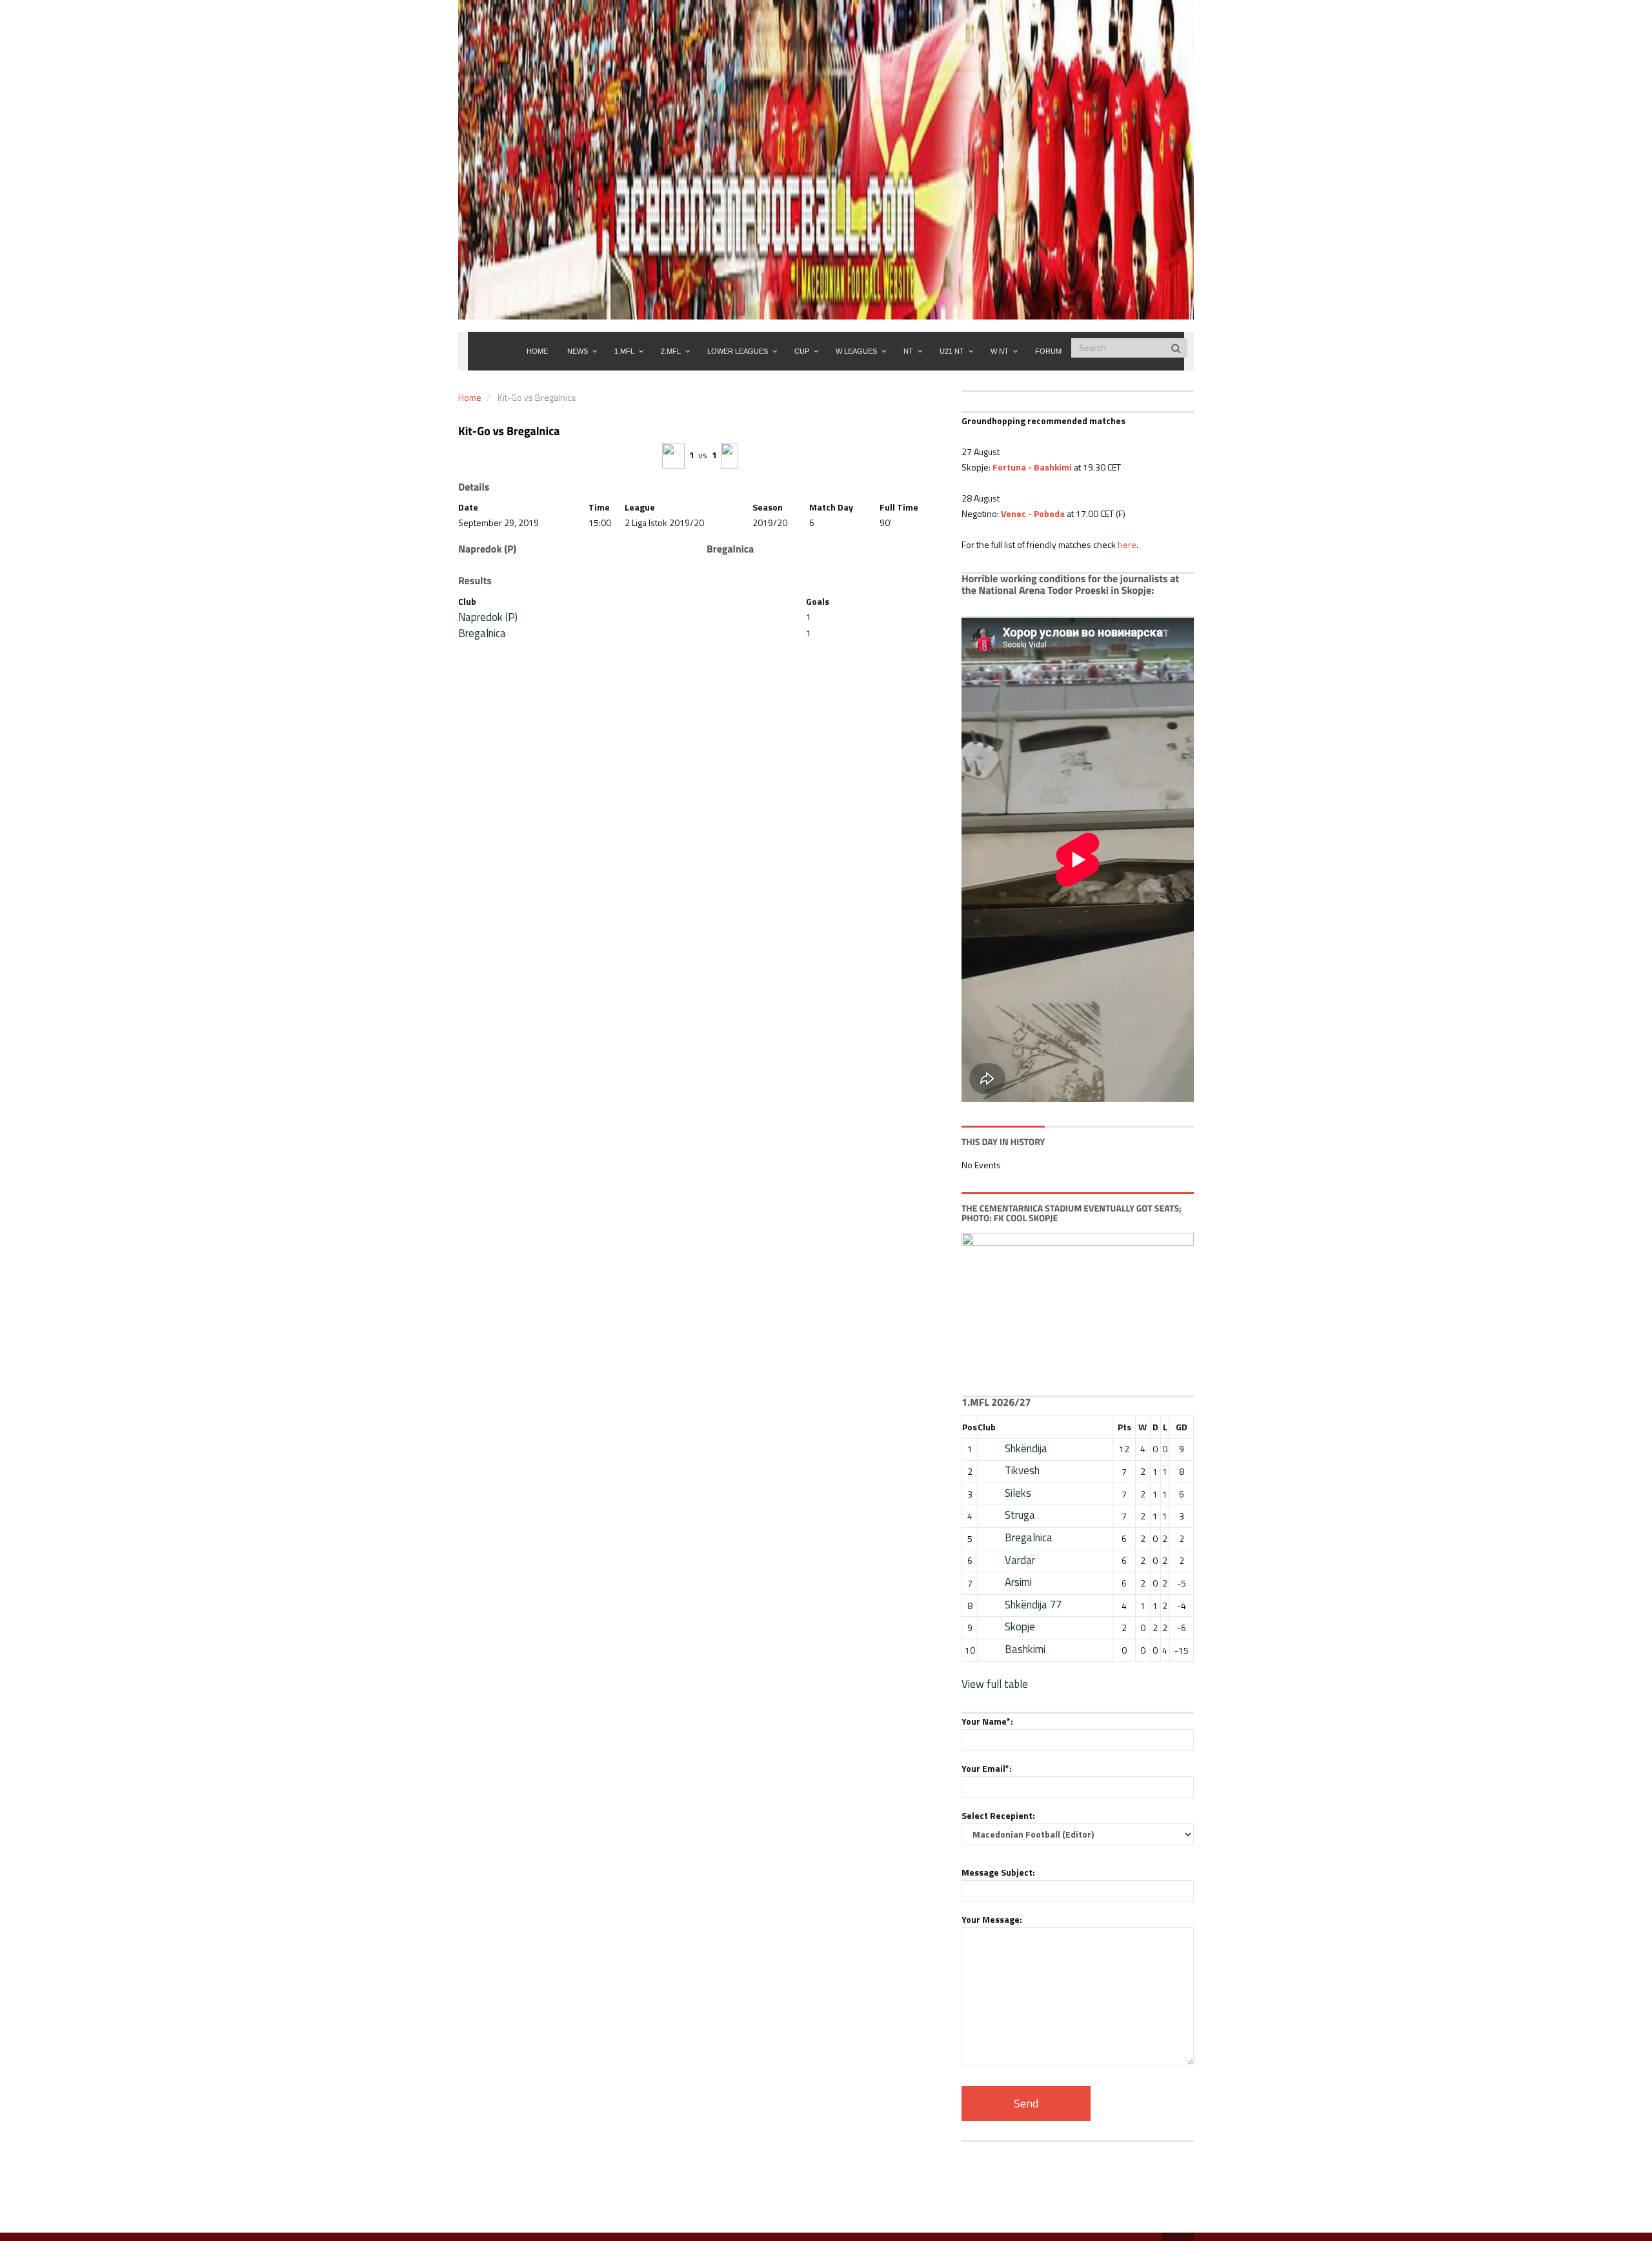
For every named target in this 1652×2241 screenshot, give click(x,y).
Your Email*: (987, 1768)
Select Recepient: (998, 1815)
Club (987, 1427)
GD (1182, 1427)
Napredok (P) (488, 617)
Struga (1020, 1515)
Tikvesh (1022, 1470)
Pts (1124, 1427)
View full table (995, 1684)
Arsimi (1018, 1582)
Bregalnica (482, 633)
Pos (970, 1427)
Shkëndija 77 (1033, 1605)
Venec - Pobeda (1033, 513)
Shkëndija (1026, 1448)
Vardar (1020, 1560)
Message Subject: (998, 1872)
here (1127, 544)
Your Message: (992, 1919)
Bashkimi (1025, 1649)
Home (470, 397)
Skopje (1020, 1627)
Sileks (1018, 1493)
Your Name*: (987, 1721)
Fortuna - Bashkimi (1032, 467)
